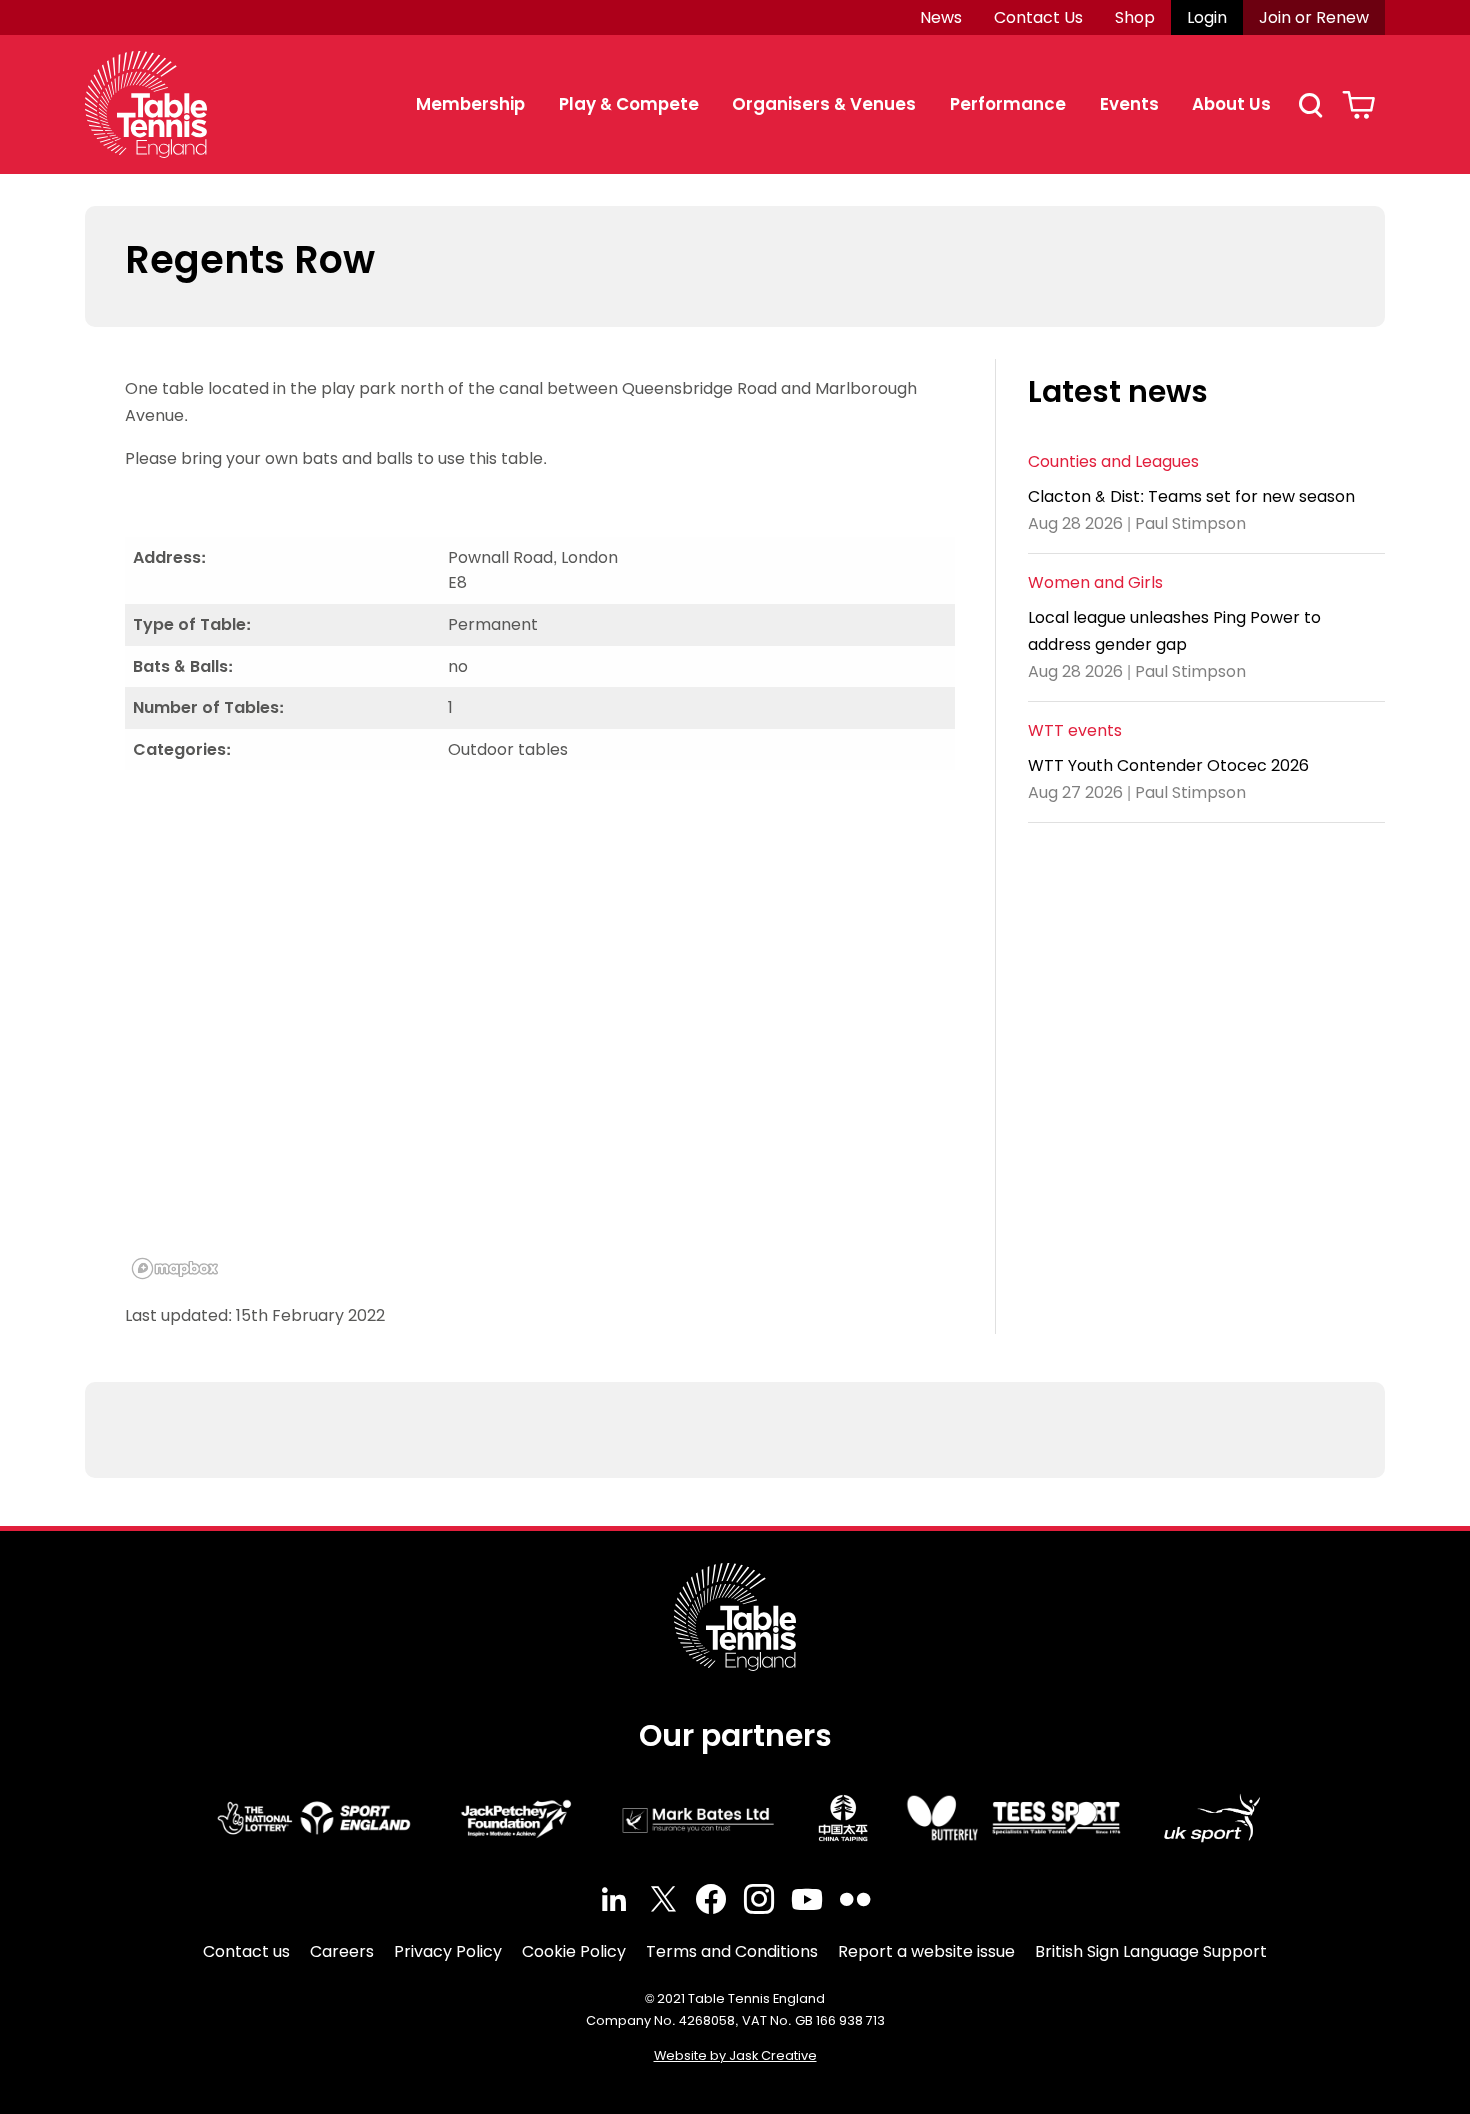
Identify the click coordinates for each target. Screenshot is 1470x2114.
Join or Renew (1314, 17)
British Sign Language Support (1151, 1951)
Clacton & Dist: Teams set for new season (1191, 495)
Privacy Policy (448, 1951)
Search (1310, 105)
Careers (342, 1951)
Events (1129, 104)
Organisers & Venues (824, 104)
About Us (1231, 104)
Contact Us (1038, 17)
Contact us (246, 1951)
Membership (470, 104)
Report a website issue (926, 1951)
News (941, 17)
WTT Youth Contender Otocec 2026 (1168, 764)
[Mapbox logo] (175, 1268)
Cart (1358, 105)
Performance (1008, 104)
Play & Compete (629, 104)
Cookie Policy (574, 1951)
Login (1207, 17)
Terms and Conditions (732, 1951)
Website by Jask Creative (735, 2055)
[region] (540, 1036)
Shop (1135, 17)
